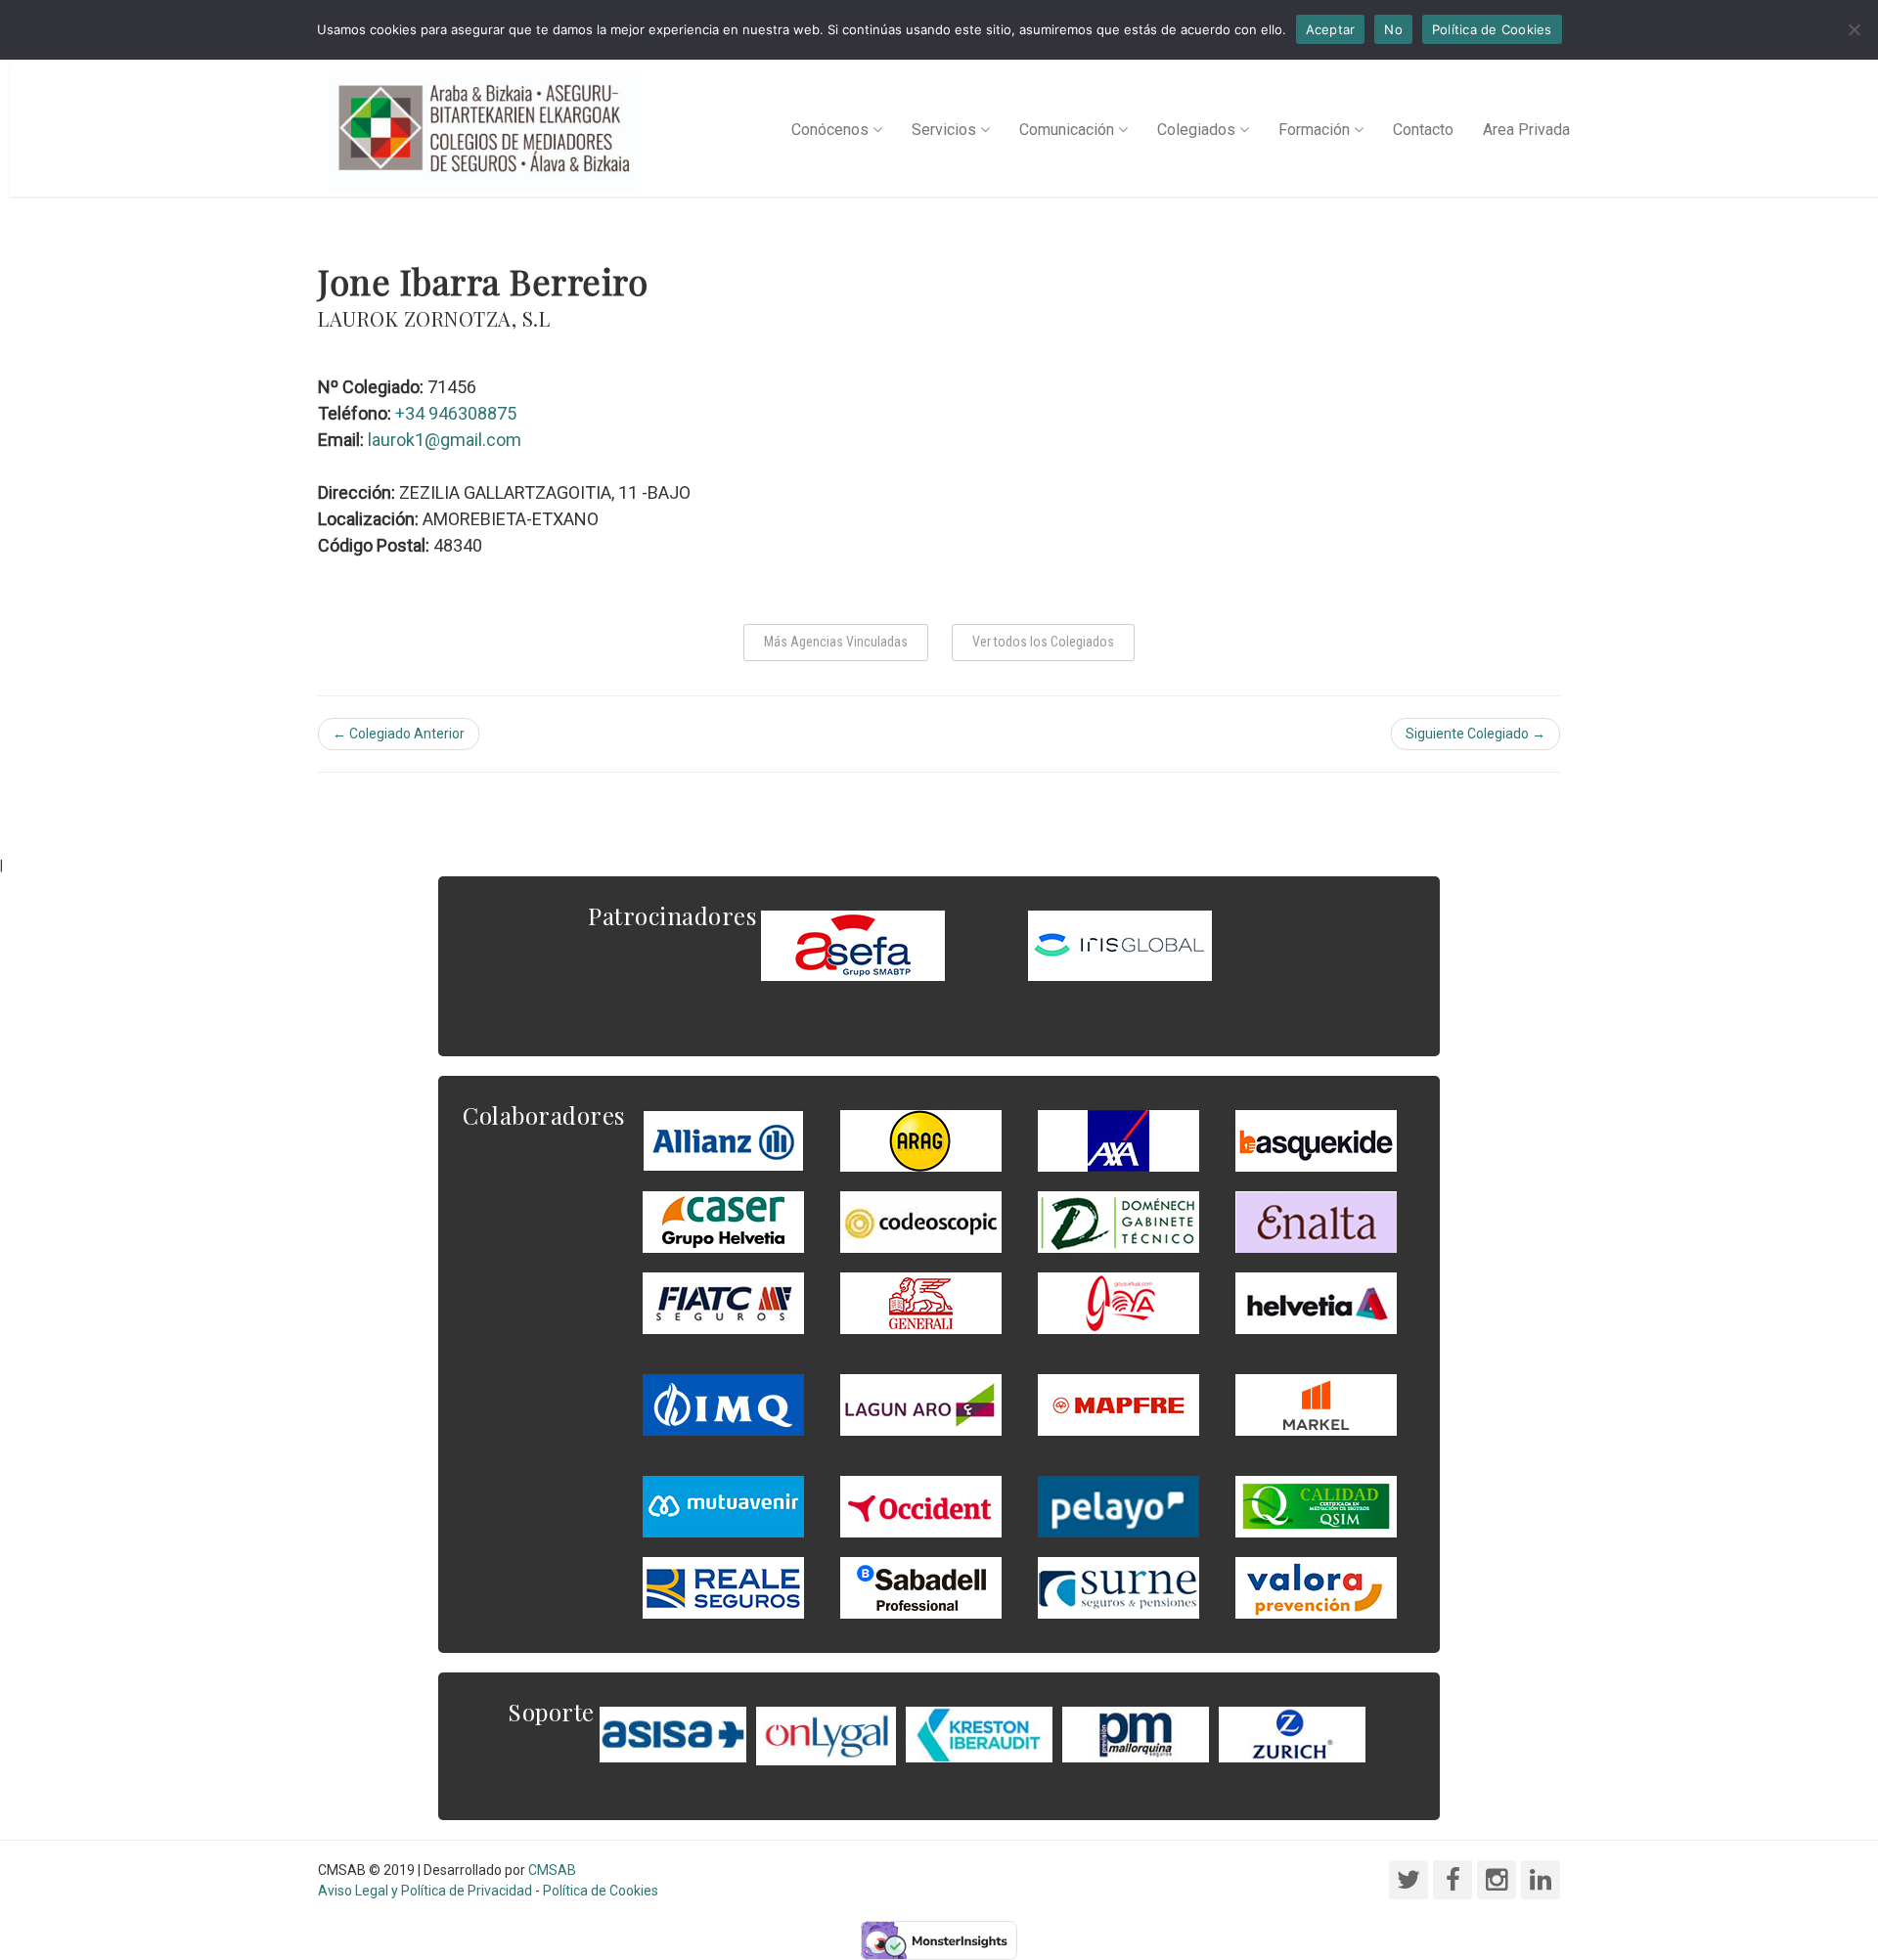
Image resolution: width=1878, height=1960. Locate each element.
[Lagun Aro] (921, 1403)
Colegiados (1196, 130)
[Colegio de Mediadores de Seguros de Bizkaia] (484, 130)
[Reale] (723, 1586)
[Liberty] (1118, 1403)
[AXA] (1118, 1139)
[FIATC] (723, 1302)
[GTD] (1118, 1221)
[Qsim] (1316, 1505)
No (1393, 29)
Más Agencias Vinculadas (836, 642)
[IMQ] (723, 1403)
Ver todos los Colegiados (1043, 642)
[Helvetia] (1316, 1302)
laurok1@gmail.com (445, 440)
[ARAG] (921, 1139)
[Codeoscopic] (921, 1221)
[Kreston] (979, 1733)
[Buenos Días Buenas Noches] (723, 1221)
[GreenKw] (1316, 1139)
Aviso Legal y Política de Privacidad (425, 1891)
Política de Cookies (601, 1891)
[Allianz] (723, 1139)
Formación (1314, 130)
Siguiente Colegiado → (1476, 734)
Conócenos (830, 130)
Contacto (1423, 130)
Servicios (944, 130)
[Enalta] (1316, 1221)
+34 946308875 (456, 413)
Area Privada (1526, 130)
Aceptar (1331, 29)
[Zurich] (1292, 1733)
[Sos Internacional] (1120, 944)
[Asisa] (673, 1733)
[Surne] (921, 1586)
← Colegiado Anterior (399, 734)
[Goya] (1118, 1302)
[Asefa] (853, 944)
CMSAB (552, 1870)
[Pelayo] (1118, 1505)
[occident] (921, 1505)
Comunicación (1067, 130)
